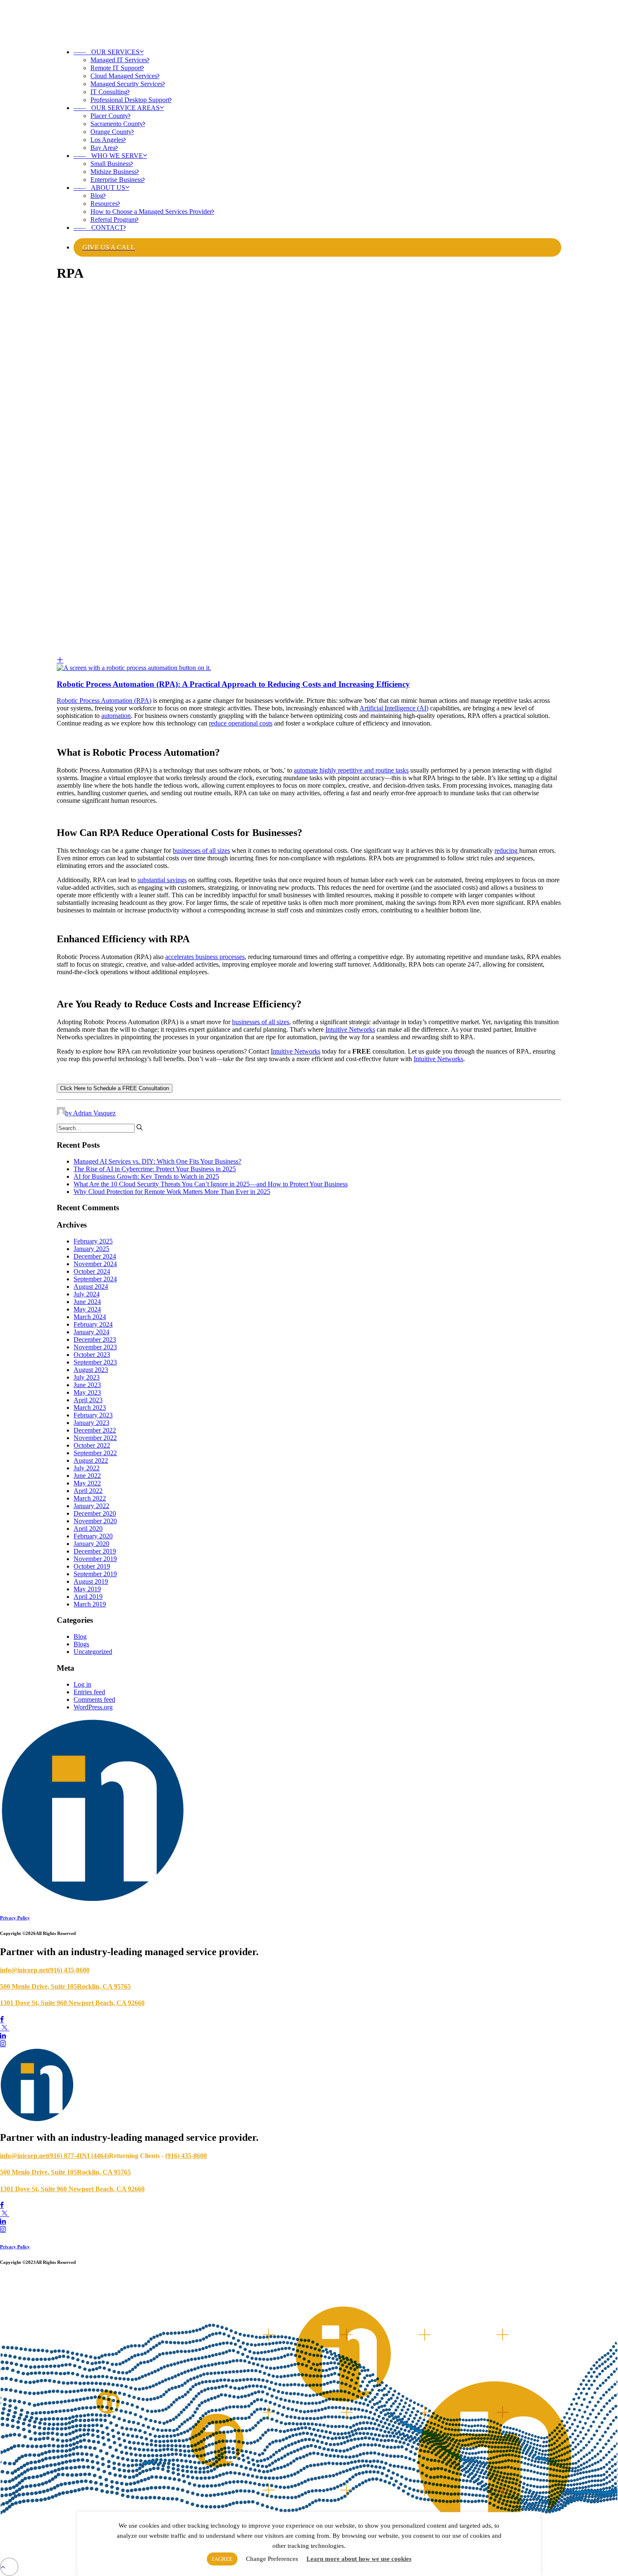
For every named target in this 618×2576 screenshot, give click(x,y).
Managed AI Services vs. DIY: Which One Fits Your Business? (157, 1161)
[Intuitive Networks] (309, 21)
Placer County (109, 116)
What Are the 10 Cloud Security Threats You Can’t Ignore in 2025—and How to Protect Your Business (211, 1184)
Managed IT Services (119, 60)
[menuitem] (317, 76)
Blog (97, 196)
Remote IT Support (116, 68)
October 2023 (92, 1355)
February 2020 (93, 1536)
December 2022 (95, 1430)
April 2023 (88, 1400)
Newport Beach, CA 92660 (107, 2003)
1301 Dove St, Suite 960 (34, 2003)
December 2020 (95, 1513)
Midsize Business (114, 172)
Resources (104, 204)
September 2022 (95, 1453)
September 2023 (95, 1362)
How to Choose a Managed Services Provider (151, 212)
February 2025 (93, 1241)
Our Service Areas (117, 108)
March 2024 (90, 1317)
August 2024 (91, 1287)
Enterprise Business (116, 180)
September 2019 (95, 1574)
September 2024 (95, 1279)
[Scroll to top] (9, 2566)
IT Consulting (109, 92)
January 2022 (91, 1506)
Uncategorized (93, 1652)
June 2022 (87, 1476)
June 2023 (87, 1385)
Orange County (111, 132)
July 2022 (87, 1468)
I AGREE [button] (222, 2559)
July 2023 (87, 1377)
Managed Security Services (127, 84)
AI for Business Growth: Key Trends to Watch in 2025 (146, 1176)
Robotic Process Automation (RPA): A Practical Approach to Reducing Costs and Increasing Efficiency (233, 684)
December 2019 (95, 1551)
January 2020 (91, 1544)
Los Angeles (107, 140)
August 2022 (91, 1460)
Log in (82, 1684)
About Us (99, 188)
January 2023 (91, 1423)
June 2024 (87, 1302)
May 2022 (87, 1483)
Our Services (107, 52)
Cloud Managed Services (124, 76)
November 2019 (95, 1559)
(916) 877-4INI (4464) (78, 2156)
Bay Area (103, 148)
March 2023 (90, 1408)
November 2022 (95, 1438)
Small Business (111, 164)
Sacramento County (117, 124)
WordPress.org (93, 1707)
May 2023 (87, 1392)
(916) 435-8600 (69, 1970)
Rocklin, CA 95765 (104, 1986)
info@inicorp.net (24, 1970)
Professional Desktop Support (130, 100)
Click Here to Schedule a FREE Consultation (115, 1088)
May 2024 (87, 1309)
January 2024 (91, 1332)
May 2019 (87, 1589)
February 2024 (93, 1324)
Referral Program (113, 219)
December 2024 (95, 1256)
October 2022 (92, 1445)
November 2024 (95, 1264)
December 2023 (95, 1339)
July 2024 (87, 1294)
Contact (99, 227)
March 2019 (90, 1604)
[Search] (100, 1128)
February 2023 (93, 1415)
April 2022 (88, 1491)
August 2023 (91, 1370)
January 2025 (91, 1249)
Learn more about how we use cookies (359, 2559)
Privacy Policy (15, 1918)
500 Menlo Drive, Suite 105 (38, 1986)
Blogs (81, 1644)
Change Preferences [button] (272, 2559)
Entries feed (89, 1692)
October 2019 (92, 1566)
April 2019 (88, 1597)
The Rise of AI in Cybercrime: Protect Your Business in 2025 (155, 1169)
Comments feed (94, 1699)
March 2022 (90, 1498)
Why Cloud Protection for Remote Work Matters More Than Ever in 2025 (172, 1192)
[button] (309, 664)
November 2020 (95, 1521)
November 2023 (95, 1347)
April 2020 (88, 1529)
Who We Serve (108, 156)
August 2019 (91, 1581)
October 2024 (92, 1271)
